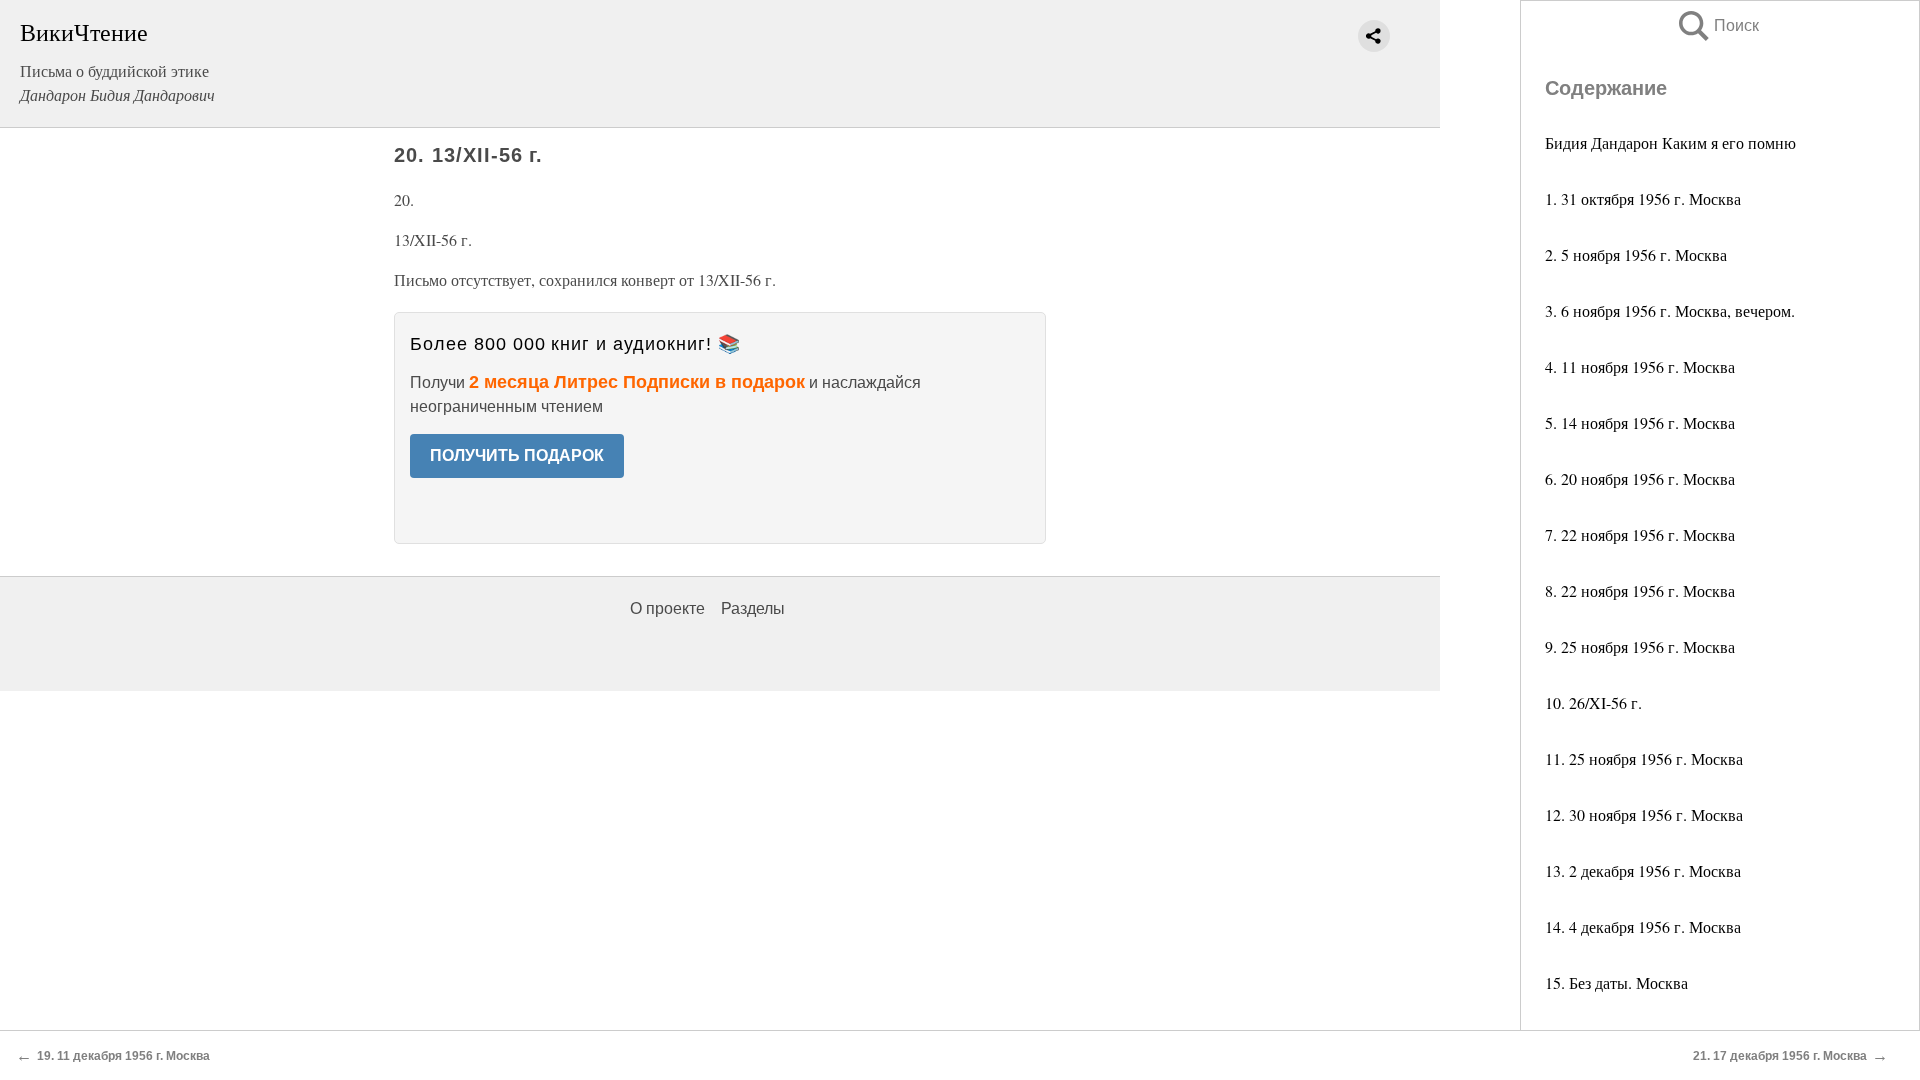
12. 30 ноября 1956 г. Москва (1644, 814)
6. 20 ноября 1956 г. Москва (1640, 478)
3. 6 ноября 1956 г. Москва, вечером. (1670, 310)
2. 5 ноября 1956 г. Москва (1636, 254)
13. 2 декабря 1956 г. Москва (1643, 870)
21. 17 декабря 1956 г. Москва (1780, 1056)
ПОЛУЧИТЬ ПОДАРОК (517, 455)
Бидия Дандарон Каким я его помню (1670, 142)
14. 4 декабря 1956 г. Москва (1643, 926)
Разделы (753, 608)
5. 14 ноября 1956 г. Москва (1640, 422)
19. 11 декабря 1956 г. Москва (123, 1056)
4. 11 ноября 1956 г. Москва (1640, 366)
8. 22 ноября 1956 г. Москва (1640, 590)
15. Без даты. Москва (1616, 982)
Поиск (1717, 25)
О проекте (667, 608)
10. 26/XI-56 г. (1593, 702)
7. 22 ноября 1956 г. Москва (1640, 534)
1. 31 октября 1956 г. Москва (1643, 198)
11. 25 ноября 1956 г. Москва (1644, 758)
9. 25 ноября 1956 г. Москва (1640, 646)
